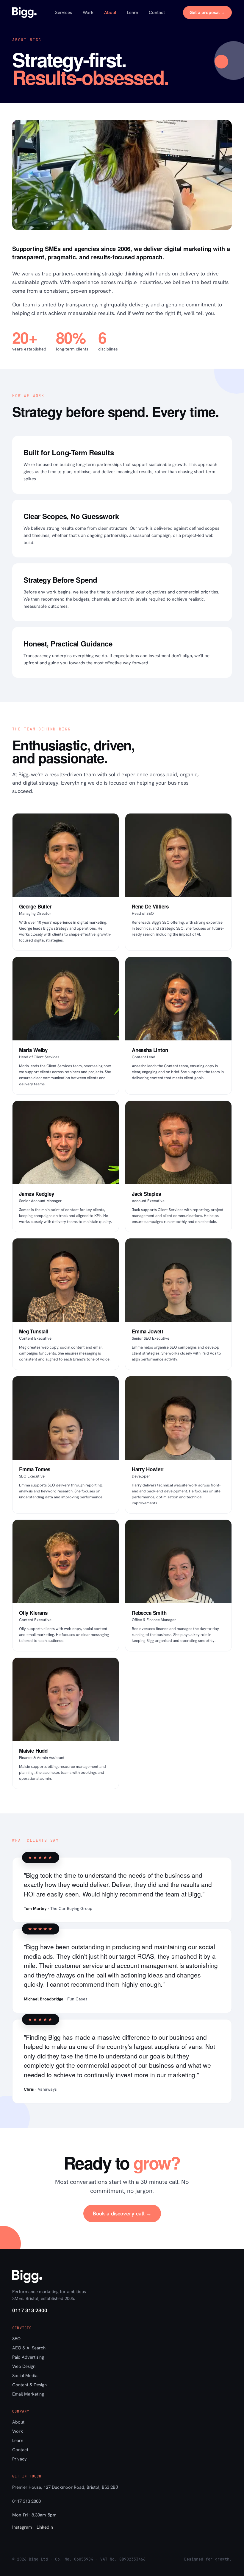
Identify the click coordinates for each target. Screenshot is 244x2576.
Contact (157, 13)
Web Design (24, 2366)
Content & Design (29, 2385)
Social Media (25, 2376)
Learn (133, 13)
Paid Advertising (28, 2357)
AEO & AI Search (29, 2348)
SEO (16, 2339)
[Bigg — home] (24, 13)
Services (64, 13)
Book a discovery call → (122, 2213)
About (110, 13)
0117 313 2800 (30, 2310)
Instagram (22, 2527)
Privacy (19, 2459)
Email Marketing (28, 2394)
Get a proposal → (207, 13)
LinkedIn (45, 2527)
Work (88, 13)
